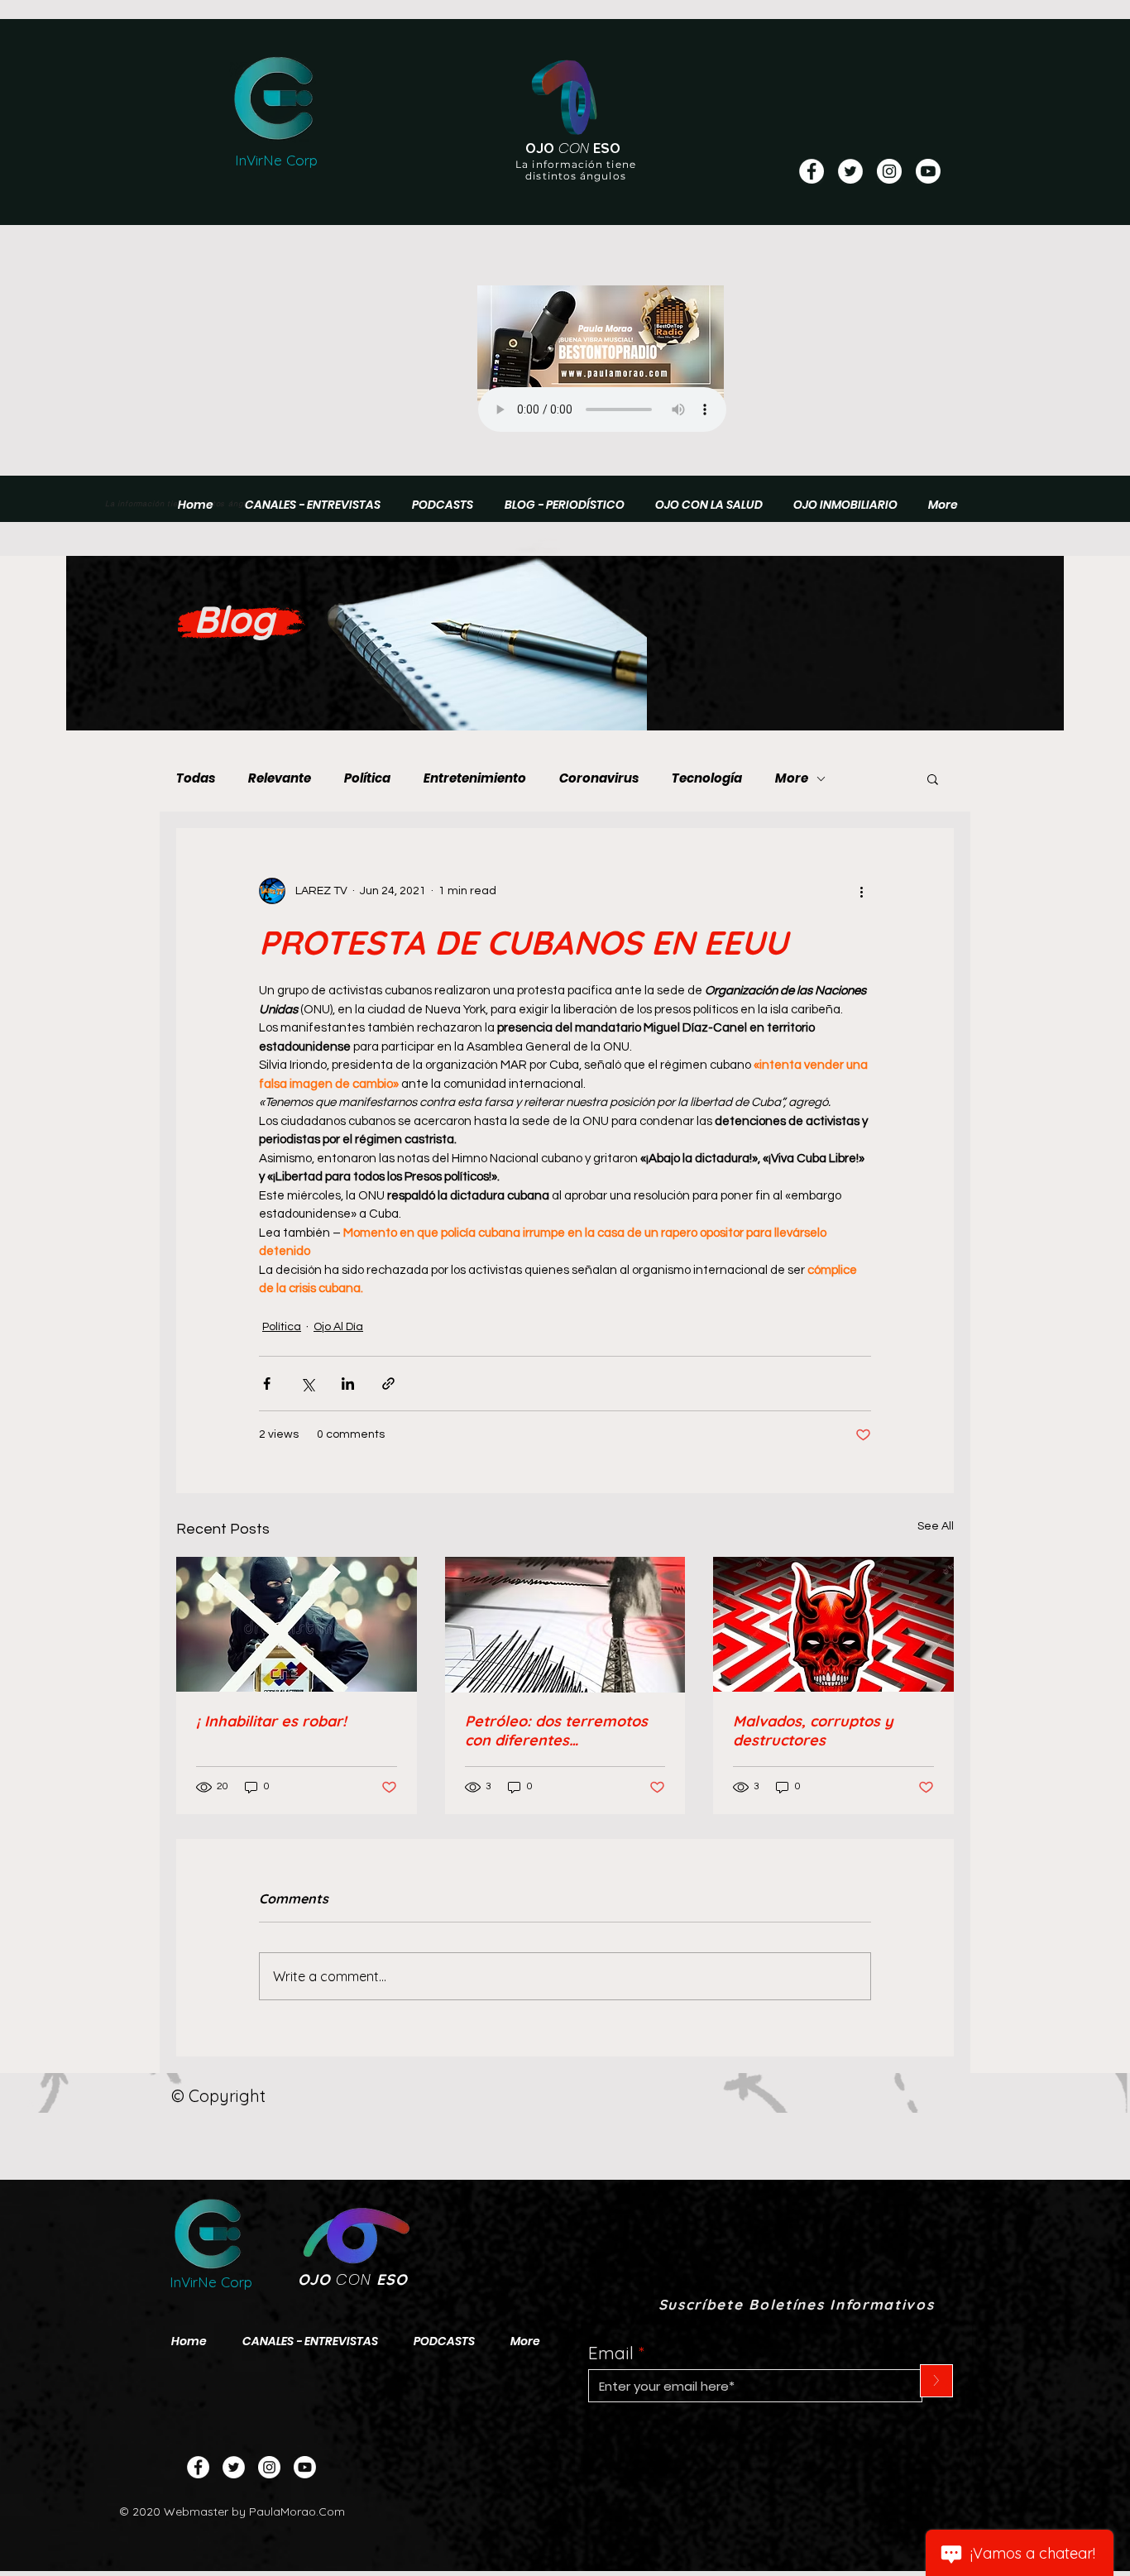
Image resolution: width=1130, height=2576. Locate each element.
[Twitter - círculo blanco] (850, 171)
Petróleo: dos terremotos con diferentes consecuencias (556, 1731)
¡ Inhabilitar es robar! (271, 1721)
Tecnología (707, 778)
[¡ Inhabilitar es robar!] (297, 1624)
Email (611, 2353)
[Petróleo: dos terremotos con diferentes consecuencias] (565, 1625)
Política (367, 778)
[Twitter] (234, 2467)
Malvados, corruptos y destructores (813, 1731)
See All (936, 1526)
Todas (196, 778)
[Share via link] (388, 1384)
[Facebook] (198, 2467)
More (792, 778)
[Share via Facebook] (267, 1384)
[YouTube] (928, 171)
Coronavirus (599, 778)
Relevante (280, 778)
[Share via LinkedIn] (348, 1384)
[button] (933, 778)
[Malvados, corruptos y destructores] (833, 1624)
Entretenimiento (475, 778)
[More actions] (861, 891)
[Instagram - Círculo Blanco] (889, 171)
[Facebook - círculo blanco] (812, 171)
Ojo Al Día (338, 1327)
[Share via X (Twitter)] (307, 1384)
